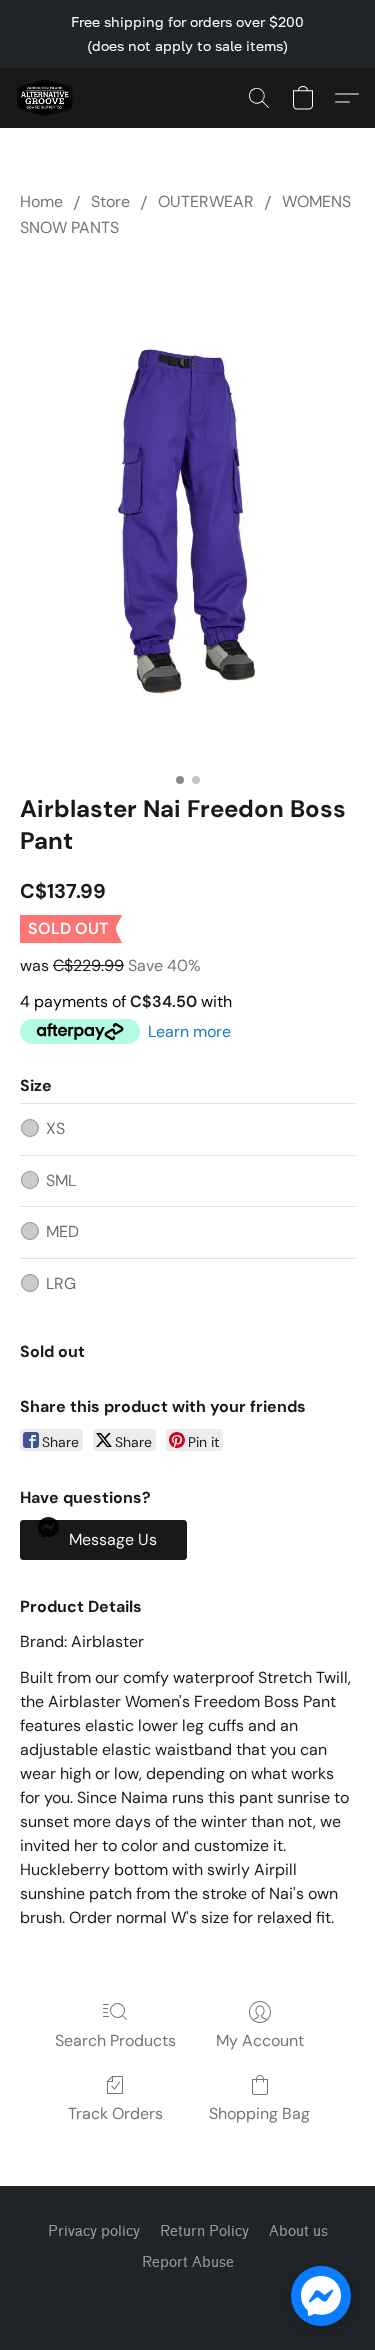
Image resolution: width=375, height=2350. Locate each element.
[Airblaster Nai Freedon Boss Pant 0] (187, 512)
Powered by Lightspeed (188, 2297)
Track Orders (115, 2113)
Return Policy (204, 2231)
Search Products (115, 2040)
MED (62, 1231)
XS (55, 1128)
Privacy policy (94, 2231)
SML (61, 1180)
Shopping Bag (259, 2113)
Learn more (189, 1031)
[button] (46, 98)
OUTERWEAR (206, 201)
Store (110, 201)
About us (298, 2231)
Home (41, 201)
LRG (61, 1283)
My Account (260, 2040)
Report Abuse (188, 2262)
